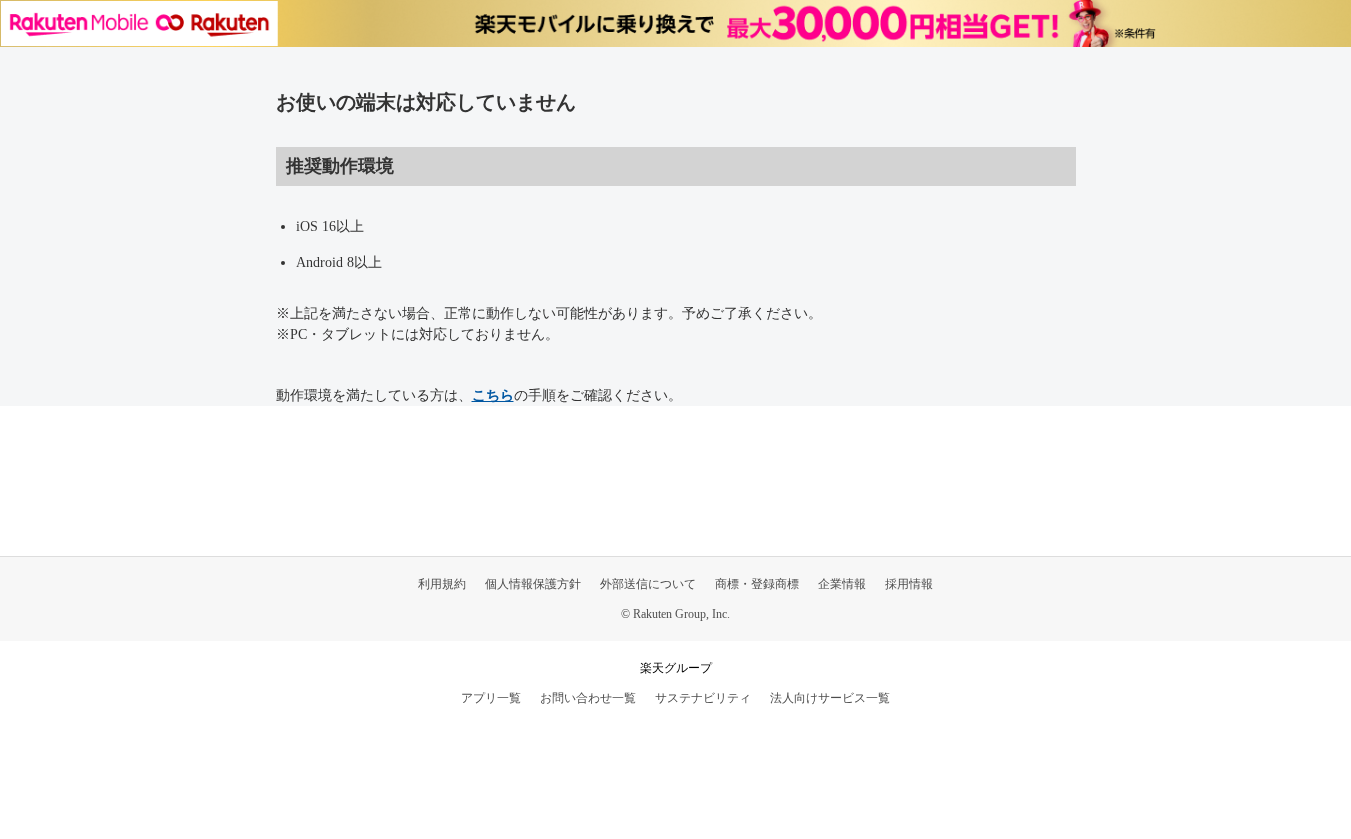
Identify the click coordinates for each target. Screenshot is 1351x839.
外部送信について (648, 584)
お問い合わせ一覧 (588, 698)
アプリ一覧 (491, 698)
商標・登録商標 (757, 584)
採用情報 (909, 584)
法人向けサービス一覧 (830, 698)
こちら (493, 395)
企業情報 (842, 584)
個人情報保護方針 (533, 584)
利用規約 (442, 584)
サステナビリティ (703, 698)
